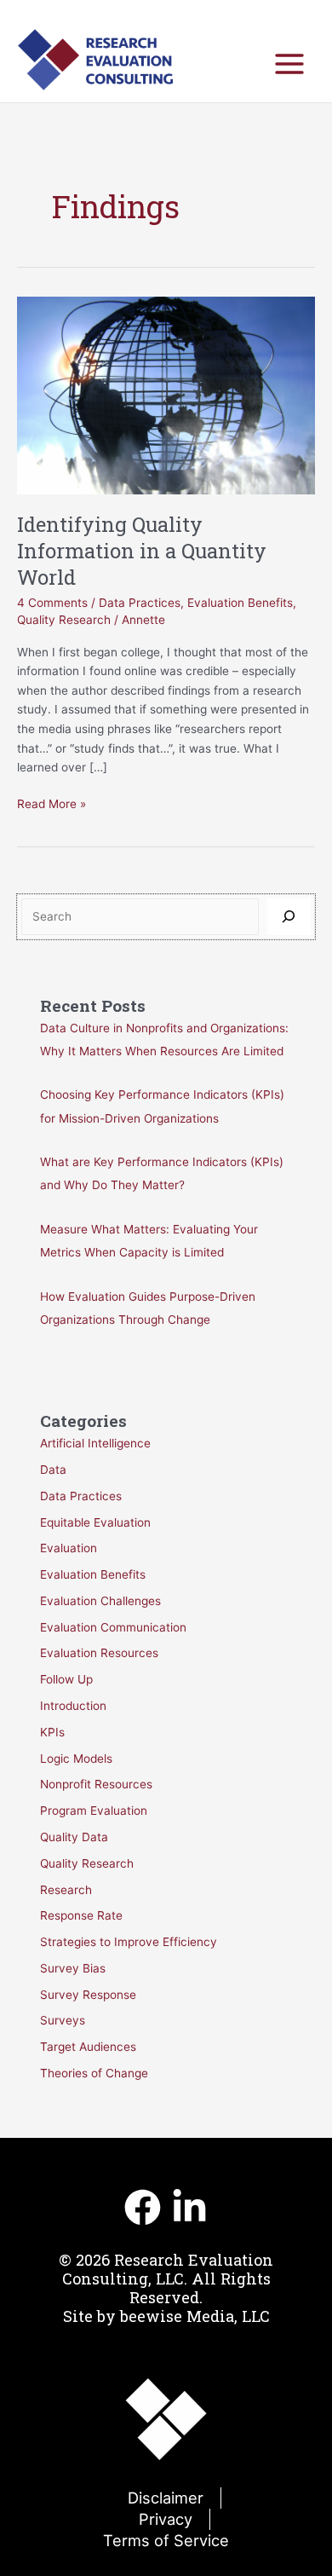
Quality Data (74, 1837)
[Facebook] (143, 2207)
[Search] (289, 917)
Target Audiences (88, 2047)
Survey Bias (73, 1968)
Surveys (63, 2020)
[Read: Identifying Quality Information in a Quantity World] (166, 395)
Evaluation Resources (99, 1653)
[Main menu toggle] (290, 64)
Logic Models (76, 1759)
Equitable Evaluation (95, 1522)
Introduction (73, 1706)
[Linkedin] (189, 2207)
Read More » (52, 805)
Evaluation (69, 1548)
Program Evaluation (94, 1811)
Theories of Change (94, 2073)
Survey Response (88, 1995)
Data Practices (140, 603)
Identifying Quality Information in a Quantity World (142, 550)
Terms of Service (166, 2540)
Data (53, 1470)
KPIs (52, 1732)
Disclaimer (166, 2498)
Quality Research (64, 620)
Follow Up (66, 1679)
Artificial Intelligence (95, 1443)
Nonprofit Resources (96, 1784)
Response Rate (81, 1915)
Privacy (166, 2519)
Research (66, 1890)
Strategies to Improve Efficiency (129, 1942)
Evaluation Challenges (100, 1601)
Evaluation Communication (113, 1627)
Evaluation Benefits (240, 603)
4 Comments (52, 603)
